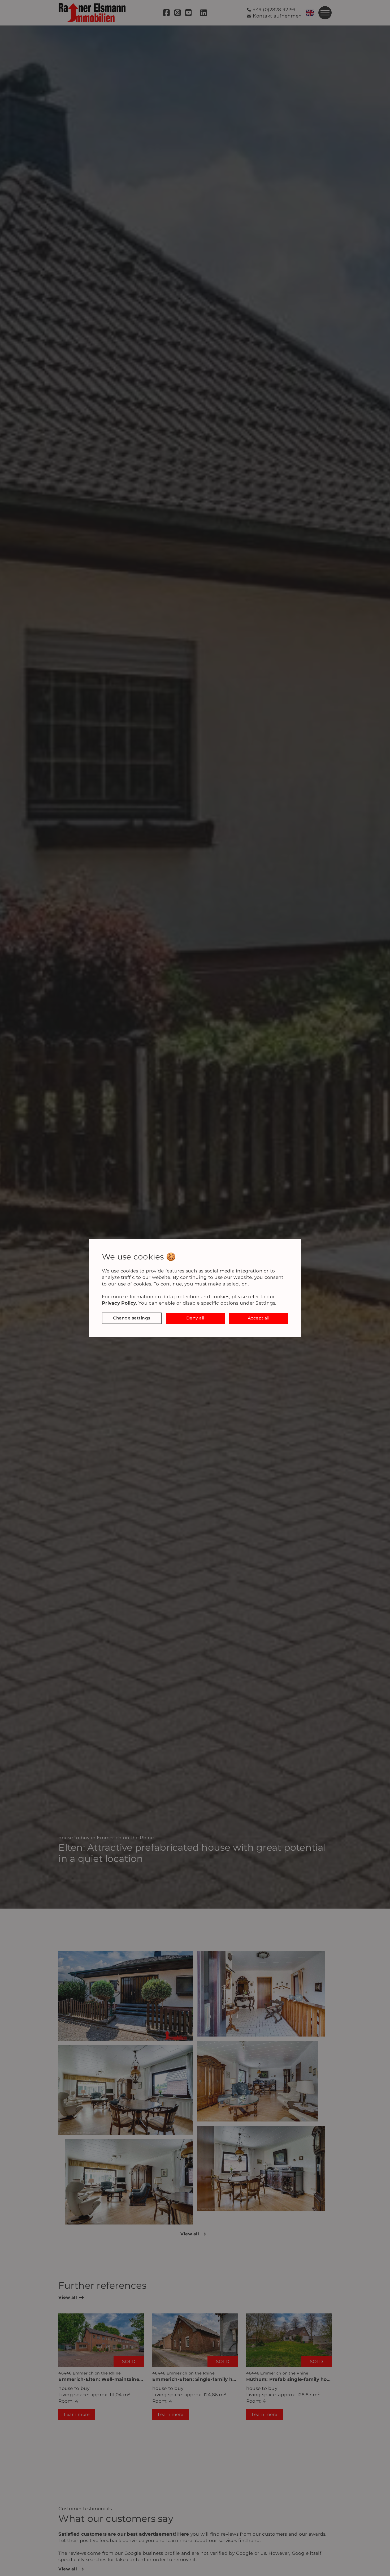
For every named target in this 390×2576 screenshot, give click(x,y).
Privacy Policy (119, 1303)
